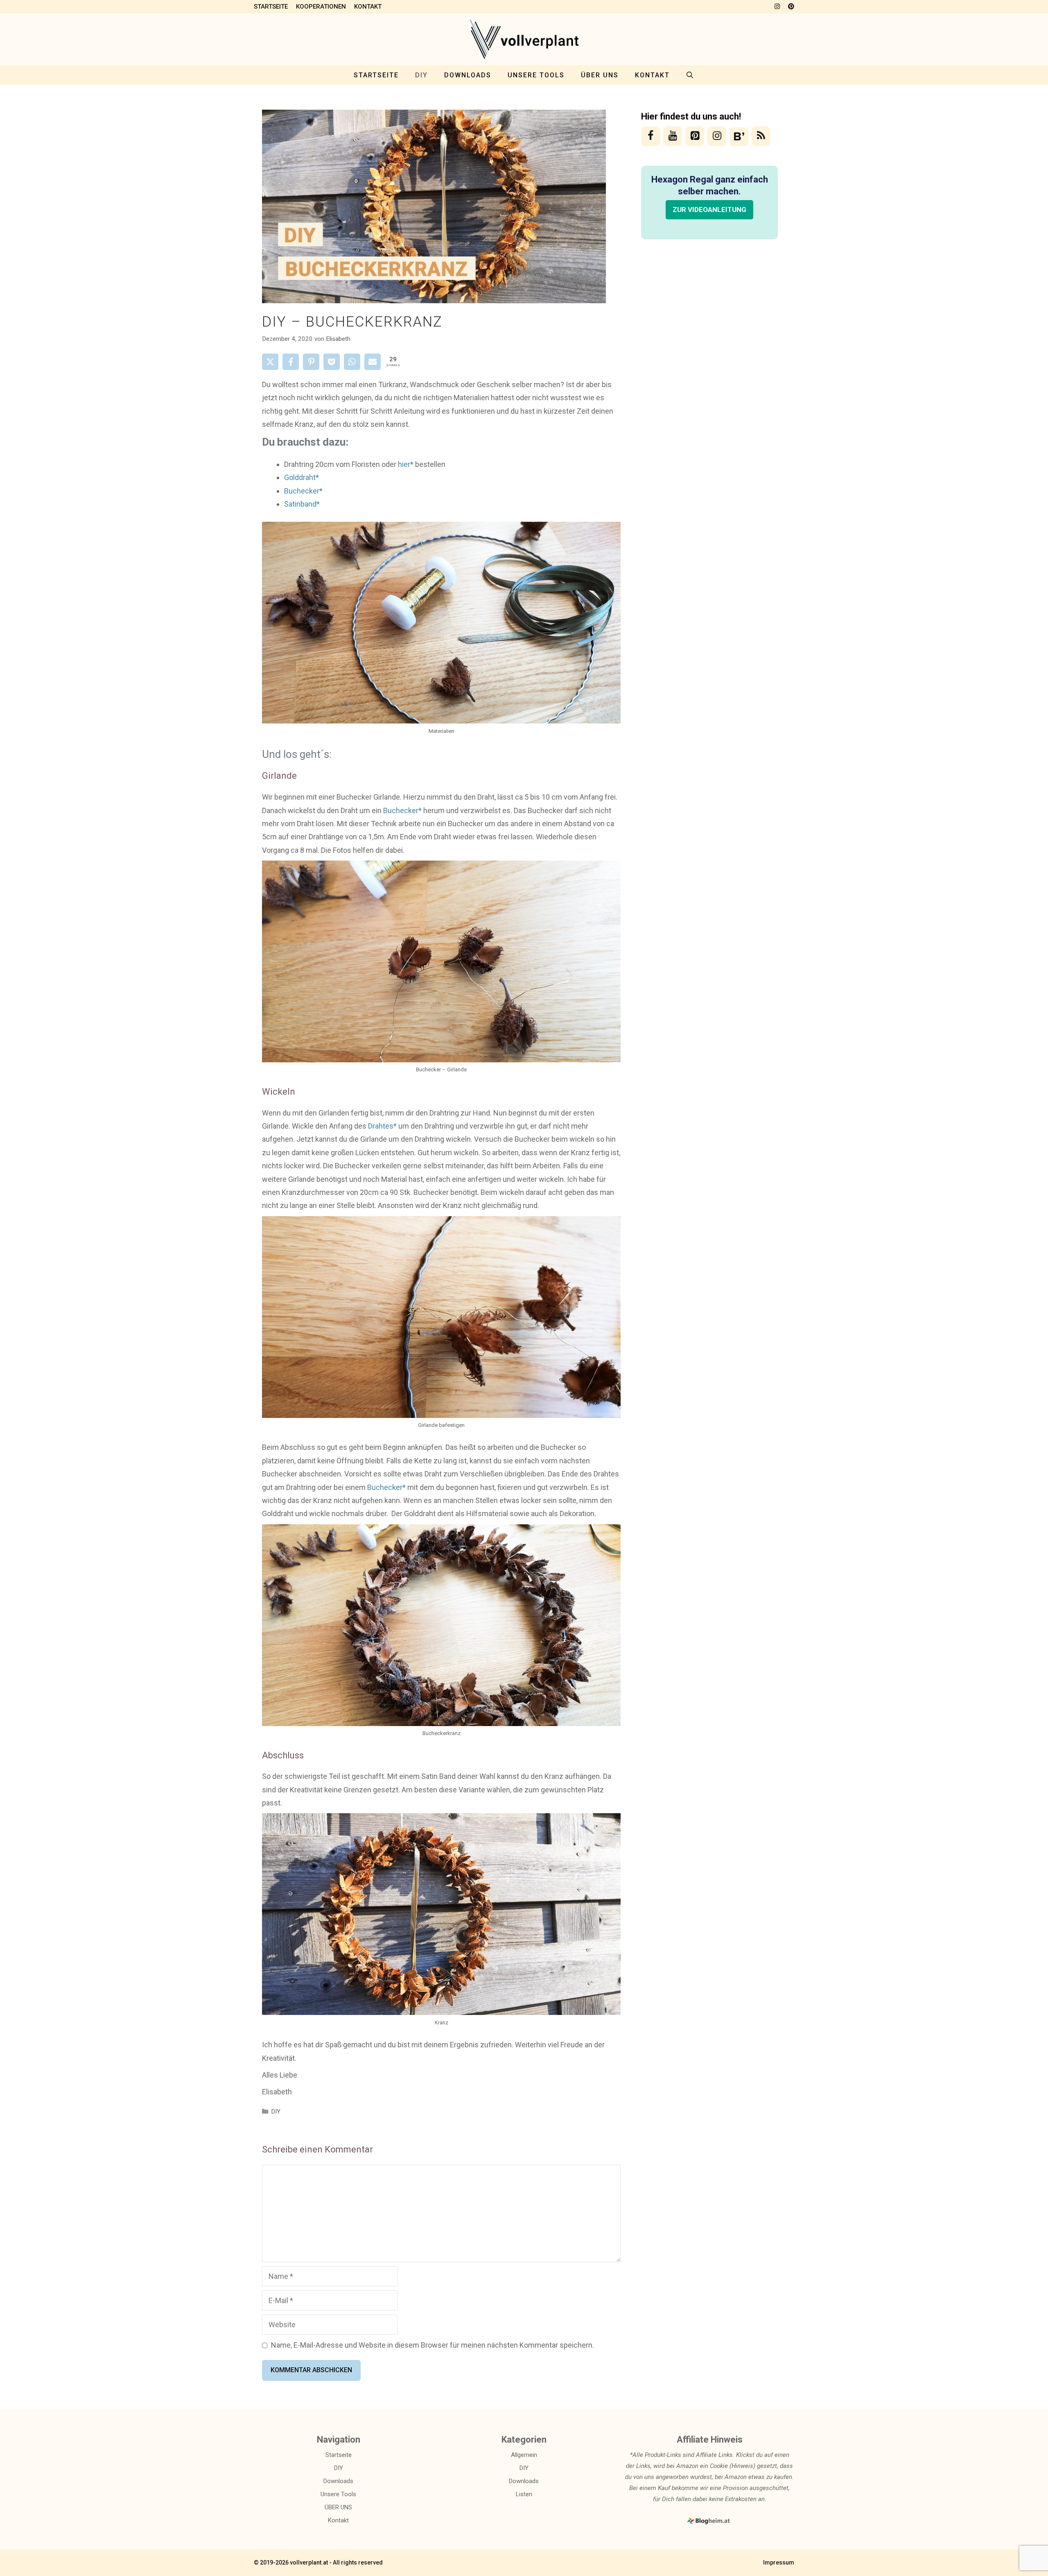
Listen (524, 2494)
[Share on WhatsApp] (352, 362)
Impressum (779, 2562)
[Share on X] (270, 362)
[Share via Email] (373, 362)
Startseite (271, 7)
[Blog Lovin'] (739, 137)
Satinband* (302, 504)
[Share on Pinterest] (311, 362)
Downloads (468, 75)
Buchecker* (303, 491)
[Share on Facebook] (291, 362)
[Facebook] (650, 136)
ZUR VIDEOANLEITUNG (709, 210)
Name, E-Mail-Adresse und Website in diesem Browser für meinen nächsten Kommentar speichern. (433, 2345)
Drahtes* (382, 1126)
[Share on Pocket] (332, 362)
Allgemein (524, 2455)
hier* (406, 464)
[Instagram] (717, 136)
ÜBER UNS (600, 75)
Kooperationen (321, 7)
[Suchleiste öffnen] (690, 75)
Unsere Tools (536, 75)
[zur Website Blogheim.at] (710, 2523)
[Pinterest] (695, 136)
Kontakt (368, 7)
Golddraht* (302, 477)
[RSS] (761, 136)
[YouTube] (673, 136)
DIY (421, 75)
